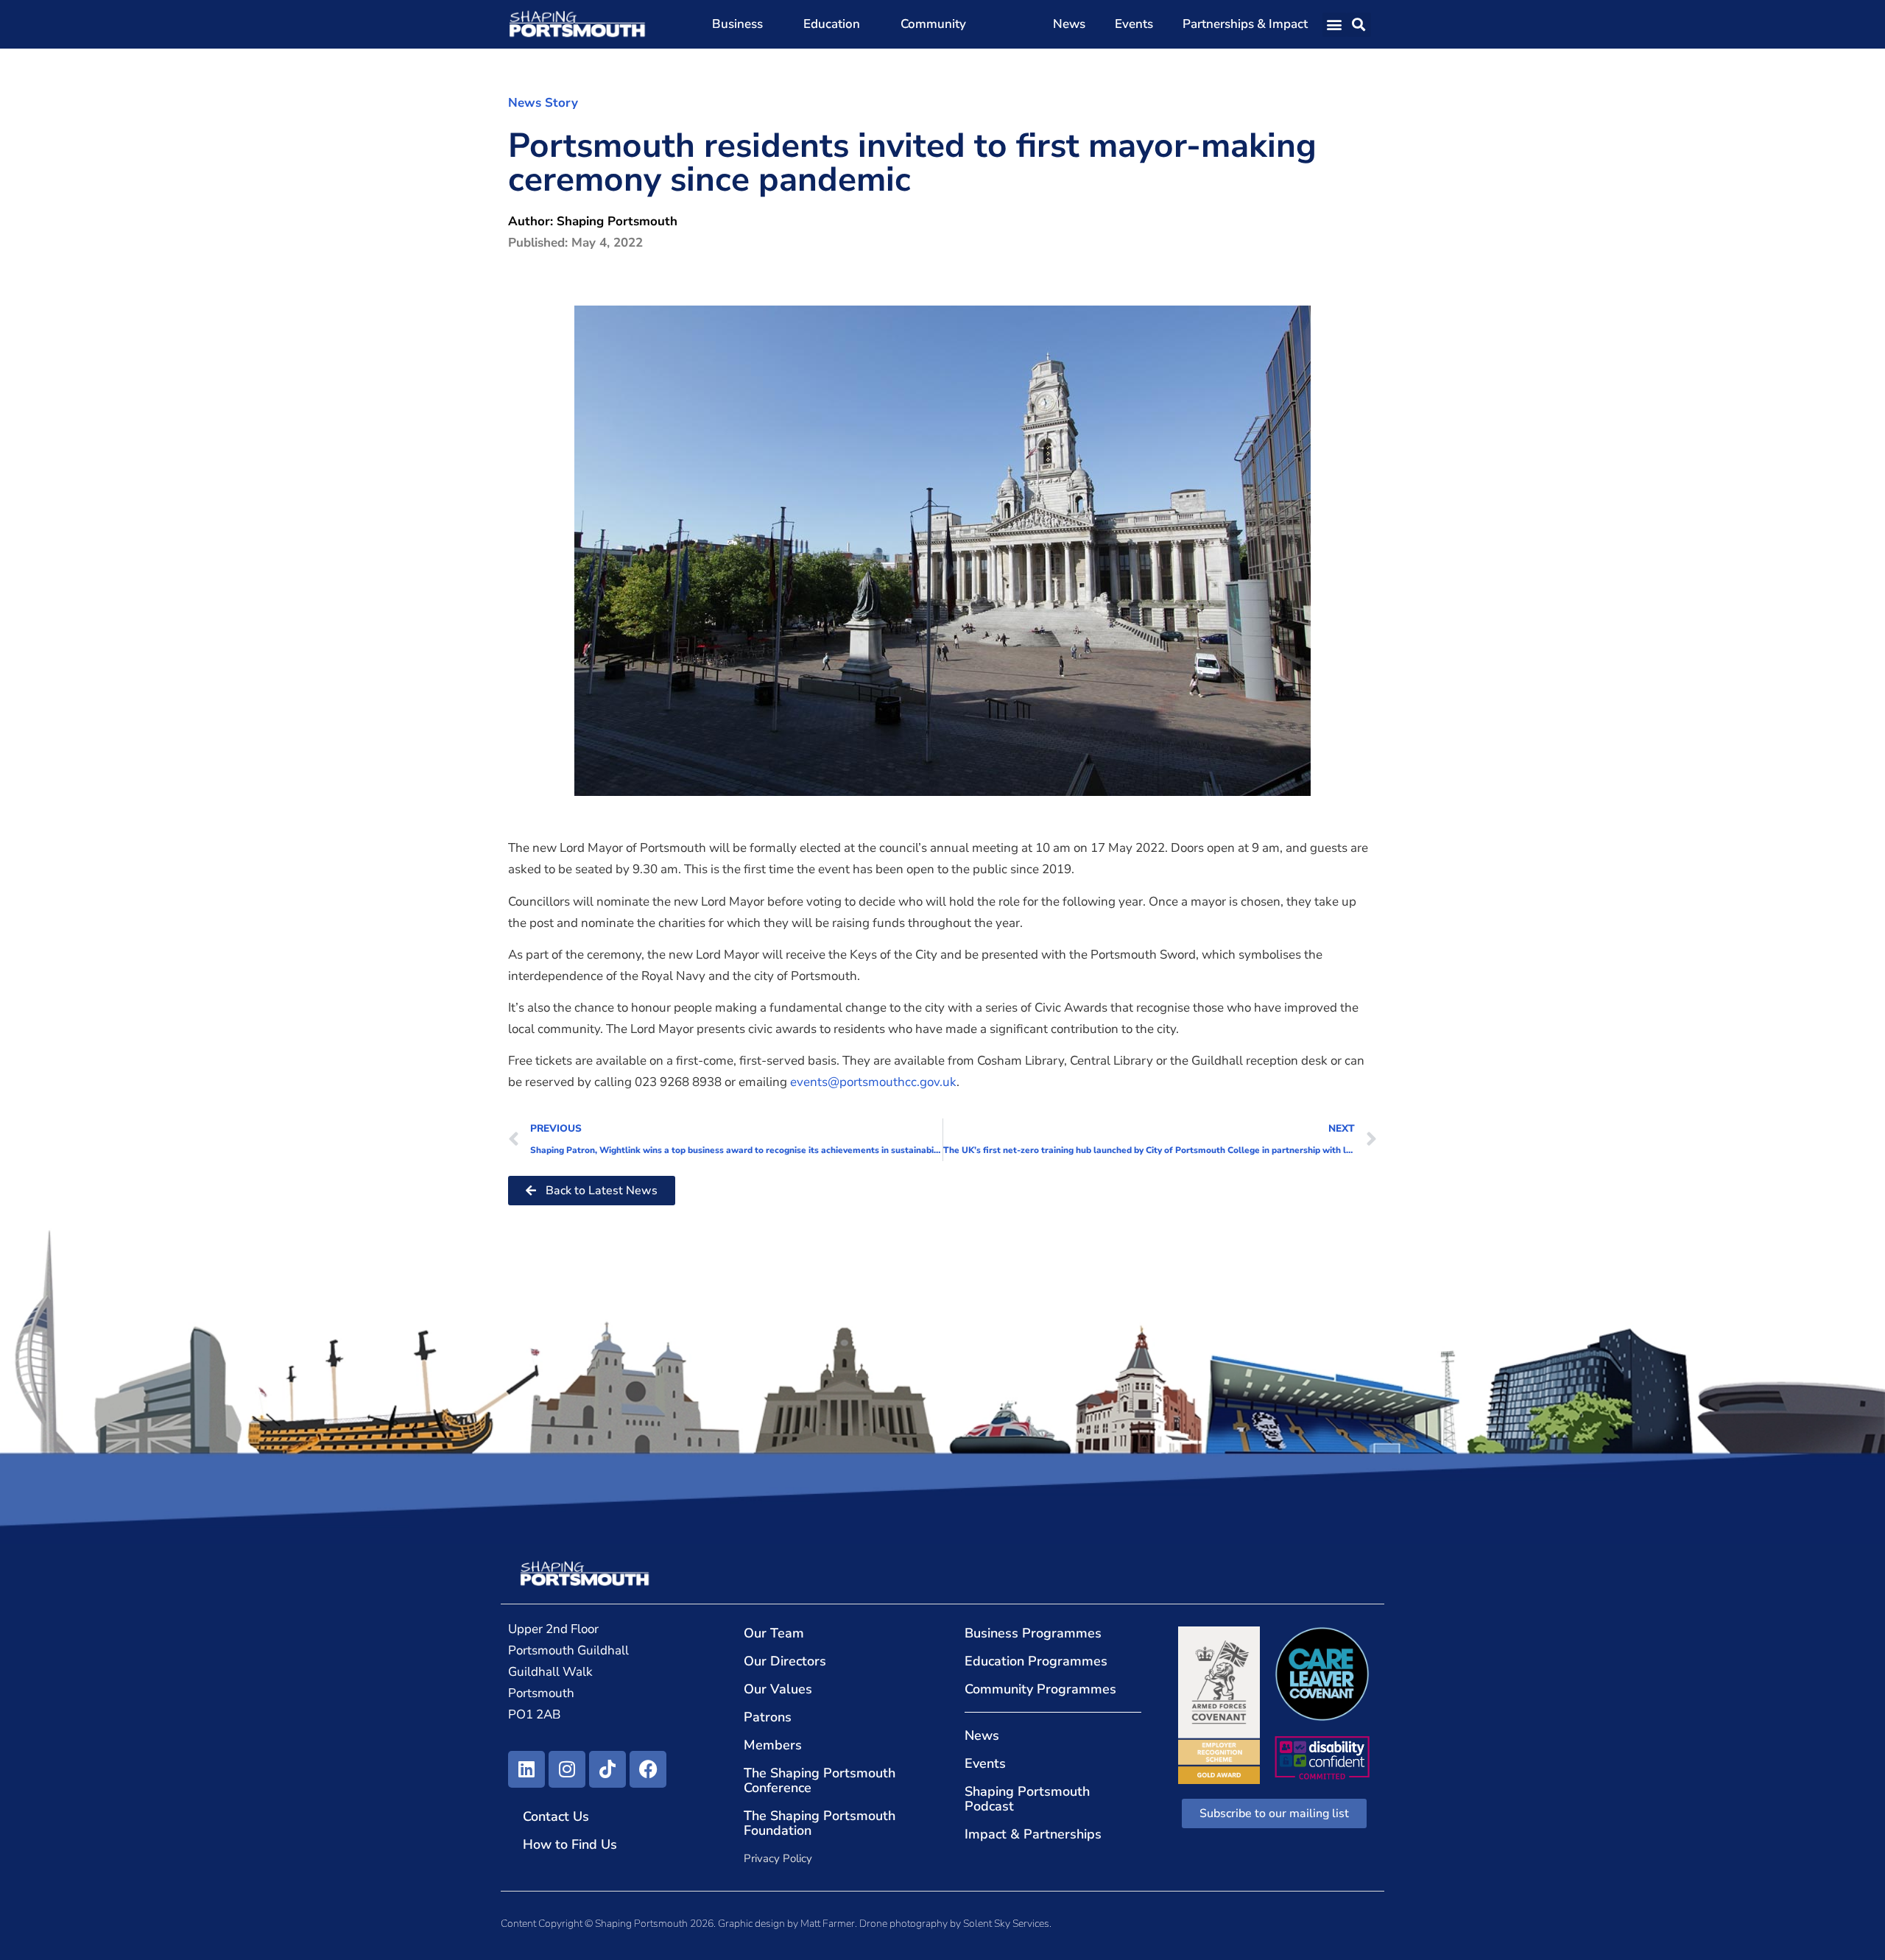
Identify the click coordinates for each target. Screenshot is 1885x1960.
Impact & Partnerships (1033, 1834)
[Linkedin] (526, 1769)
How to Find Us (570, 1844)
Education (832, 24)
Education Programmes (1036, 1661)
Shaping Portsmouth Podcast (1027, 1799)
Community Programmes (1040, 1689)
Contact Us (556, 1816)
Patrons (768, 1717)
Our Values (778, 1689)
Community (933, 24)
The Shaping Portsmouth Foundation (820, 1823)
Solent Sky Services (1006, 1924)
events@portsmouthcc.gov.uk (873, 1082)
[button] (1335, 25)
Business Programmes (1033, 1633)
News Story (543, 103)
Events (1134, 24)
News (1069, 24)
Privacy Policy (778, 1858)
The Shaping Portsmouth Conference (820, 1780)
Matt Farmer (828, 1924)
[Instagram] (567, 1769)
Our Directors (785, 1661)
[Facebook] (648, 1769)
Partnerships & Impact (1245, 24)
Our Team (774, 1633)
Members (773, 1745)
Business (737, 24)
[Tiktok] (607, 1769)
